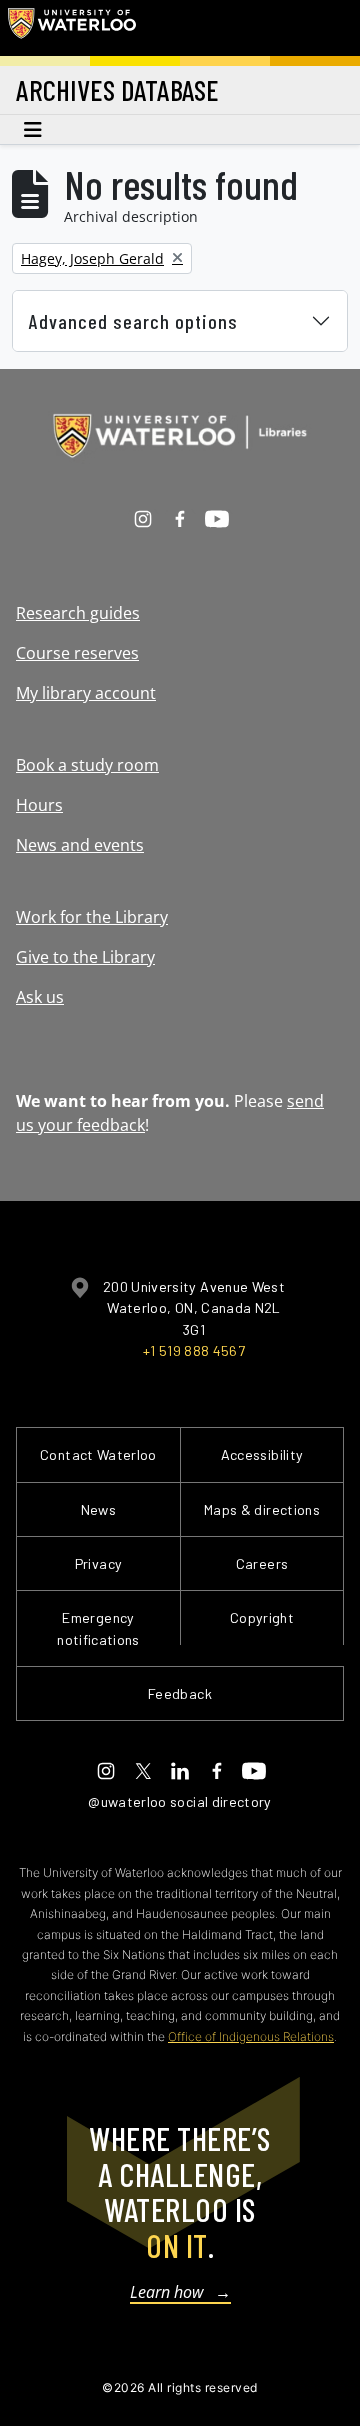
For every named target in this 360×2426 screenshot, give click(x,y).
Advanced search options (133, 321)
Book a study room (87, 765)
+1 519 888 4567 (194, 1350)
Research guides (78, 613)
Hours (39, 805)
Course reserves (77, 653)
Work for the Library (92, 917)
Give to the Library (85, 957)
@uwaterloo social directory (180, 1801)
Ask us (40, 997)
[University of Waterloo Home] (72, 28)
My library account (86, 693)
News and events (80, 845)
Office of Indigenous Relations (251, 2036)
